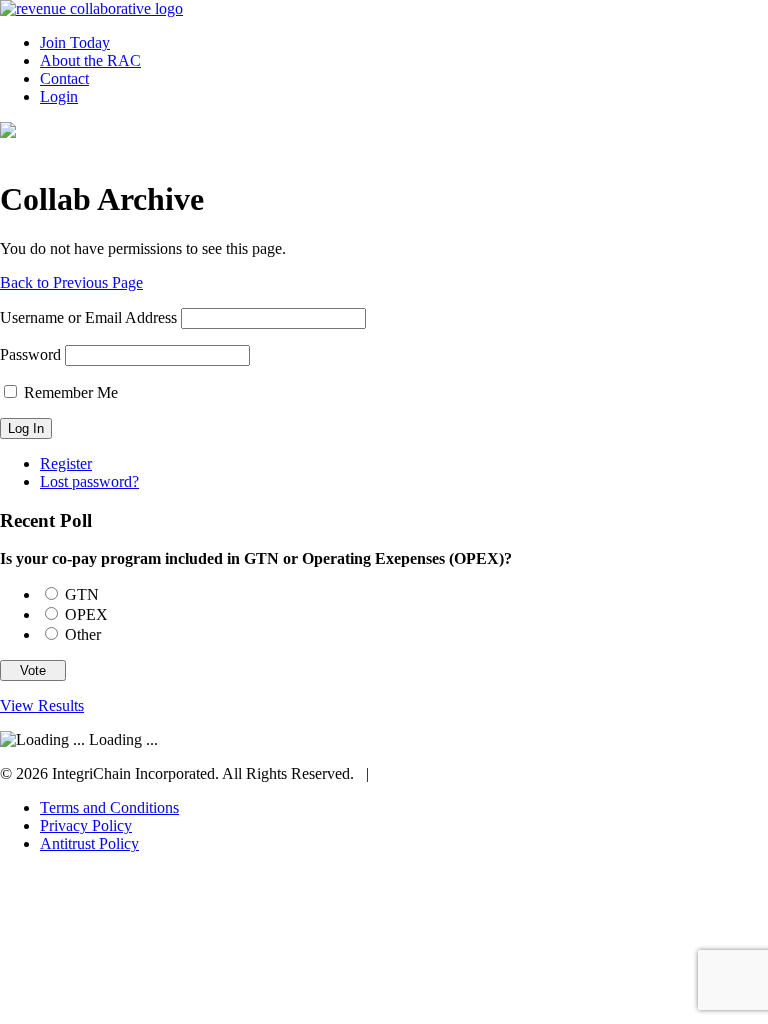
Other (83, 634)
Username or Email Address (88, 317)
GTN (82, 594)
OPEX (86, 614)
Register (66, 463)
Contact (64, 78)
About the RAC (90, 60)
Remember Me (69, 392)
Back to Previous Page (71, 282)
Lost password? (89, 481)
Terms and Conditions (109, 807)
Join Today (75, 42)
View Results (42, 705)
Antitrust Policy (89, 843)
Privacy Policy (86, 825)
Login (59, 96)
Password (30, 354)
